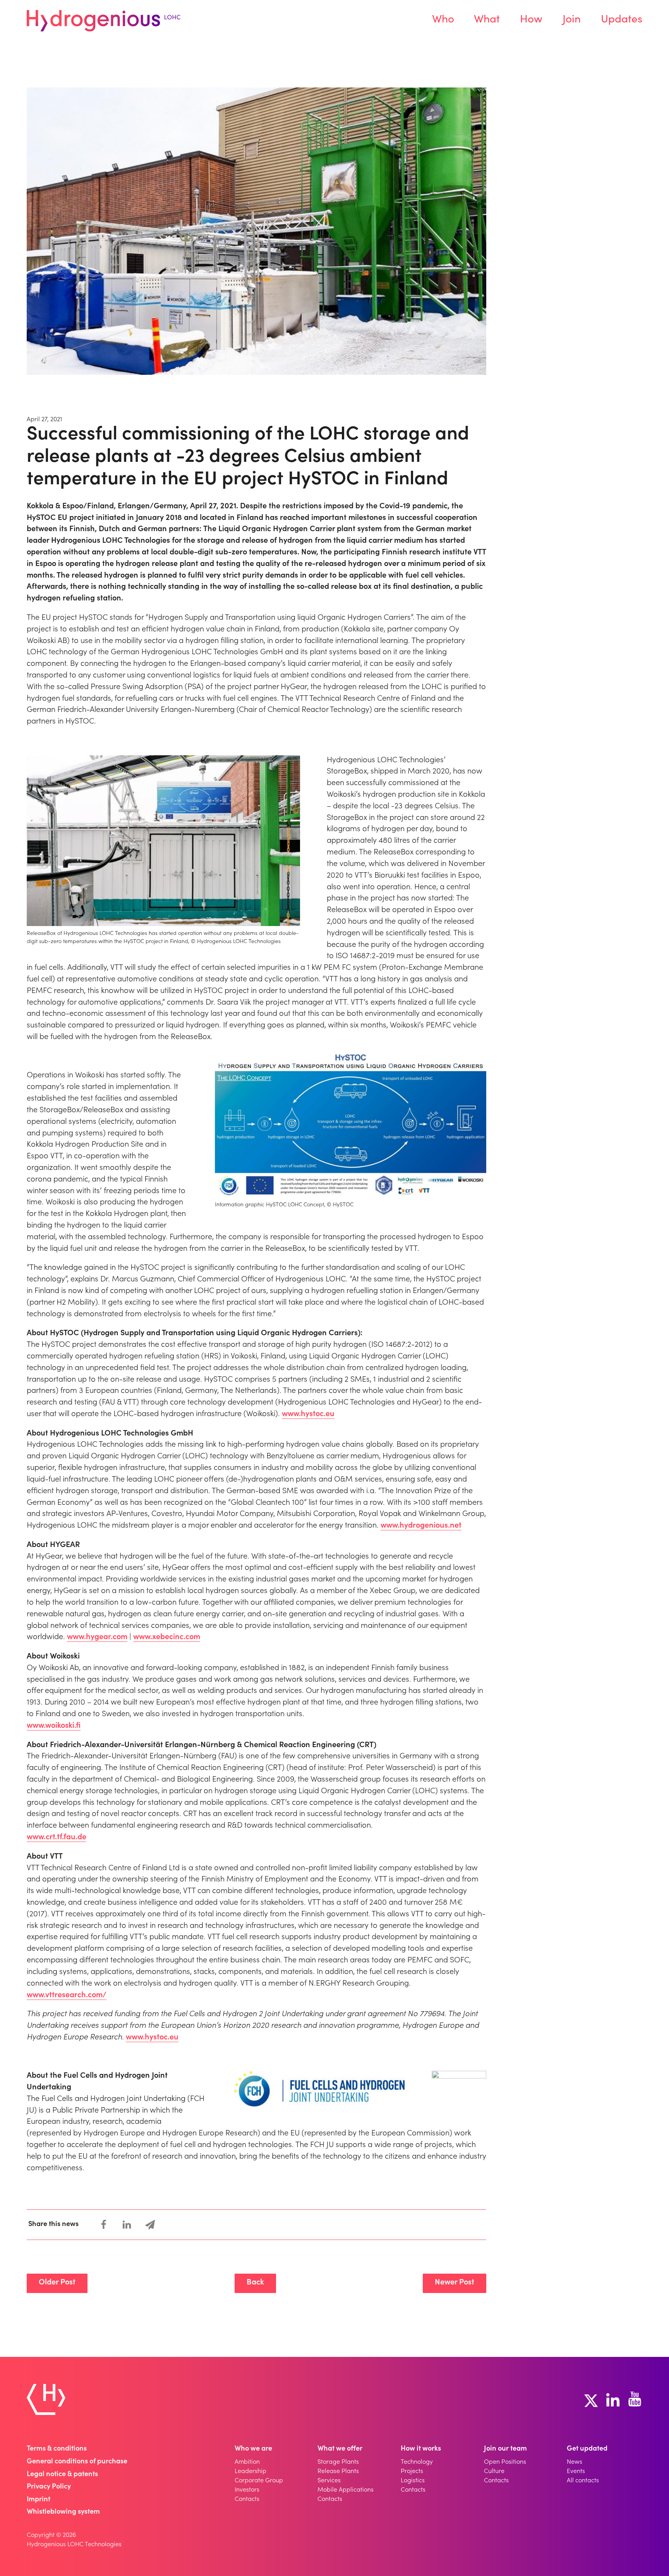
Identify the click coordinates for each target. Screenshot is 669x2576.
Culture (494, 2471)
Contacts (247, 2499)
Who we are (253, 2449)
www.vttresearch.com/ (67, 1996)
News (575, 2462)
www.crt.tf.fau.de (57, 1838)
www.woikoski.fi (54, 1726)
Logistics (413, 2481)
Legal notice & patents (62, 2475)
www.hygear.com (97, 1638)
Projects (412, 2471)
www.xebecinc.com (167, 1638)
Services (329, 2481)
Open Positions (505, 2462)
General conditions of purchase (77, 2462)
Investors (247, 2490)
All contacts (583, 2481)
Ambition (247, 2462)
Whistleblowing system (63, 2512)
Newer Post (455, 2283)
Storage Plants (338, 2462)
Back (255, 2283)
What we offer (340, 2449)
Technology (417, 2462)
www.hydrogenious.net (421, 1526)
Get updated (587, 2449)
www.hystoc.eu (308, 1415)
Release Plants (338, 2471)
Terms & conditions (57, 2449)
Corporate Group (259, 2481)
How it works (421, 2449)
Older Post (57, 2283)
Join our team (505, 2449)
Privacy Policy (49, 2487)
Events (576, 2471)
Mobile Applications (346, 2490)
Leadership (250, 2471)
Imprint (39, 2500)
